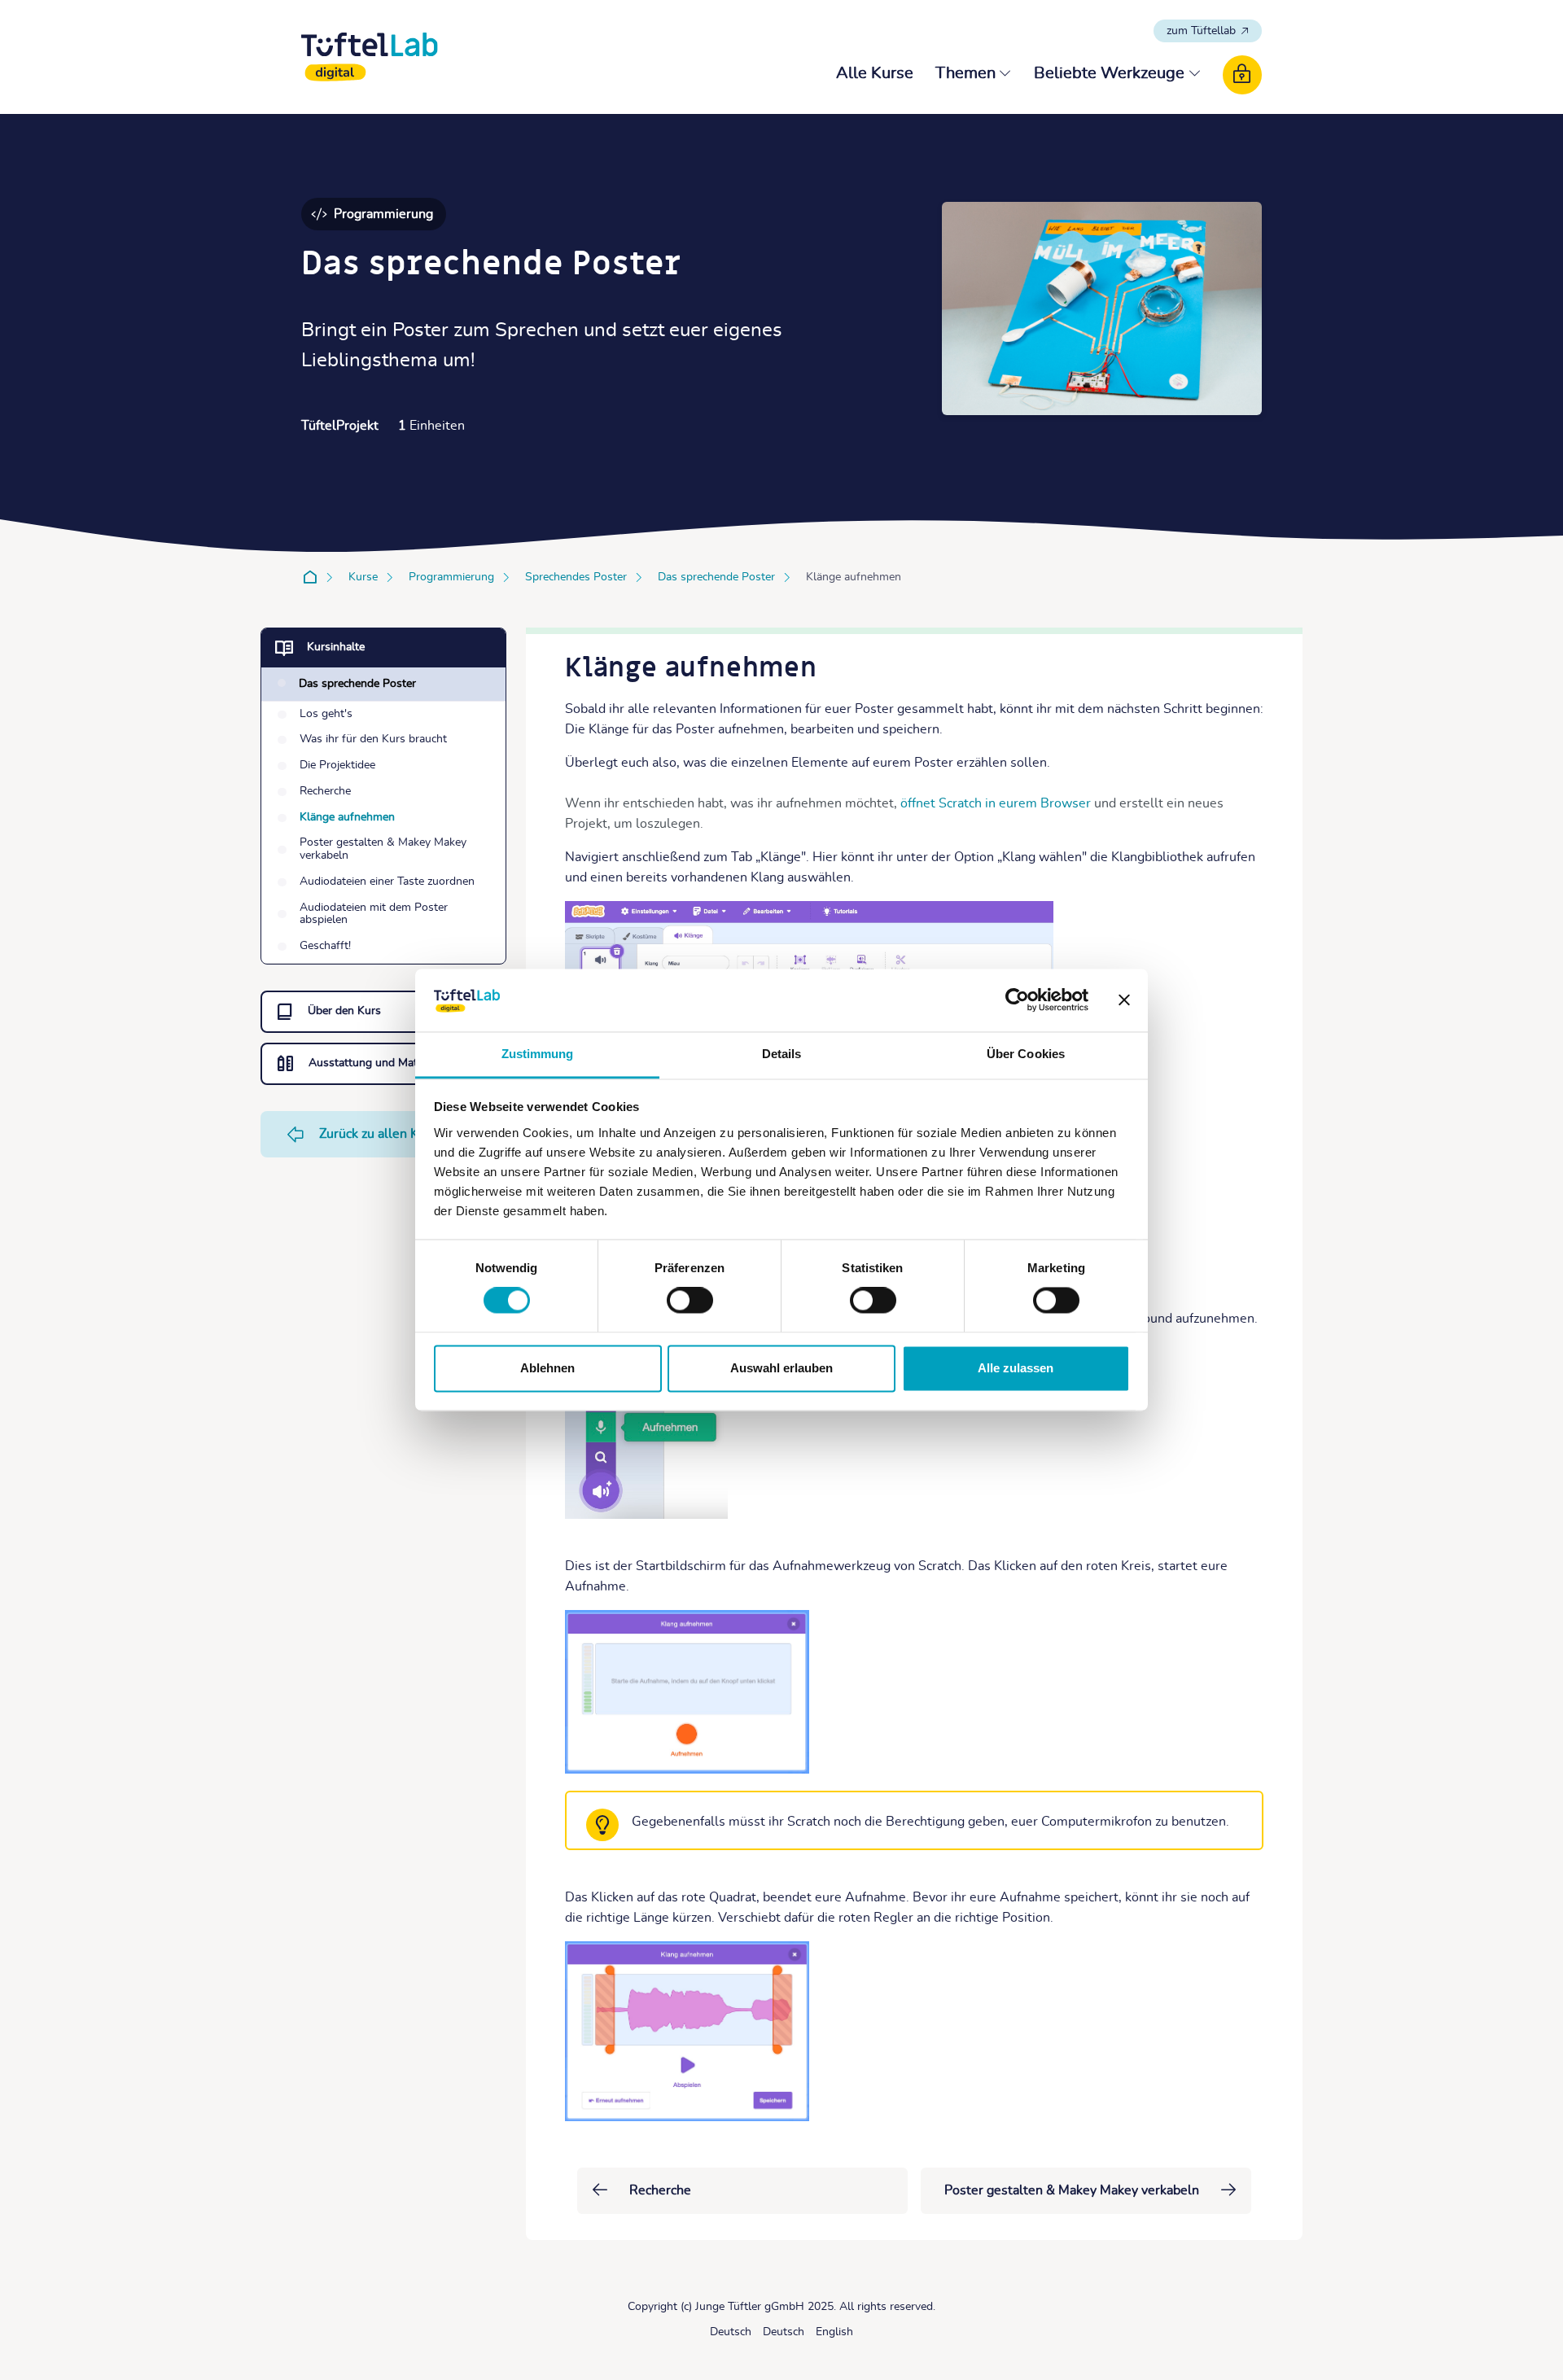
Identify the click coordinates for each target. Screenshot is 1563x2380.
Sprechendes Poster (576, 577)
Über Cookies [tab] (1026, 1054)
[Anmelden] (1242, 75)
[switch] (690, 1301)
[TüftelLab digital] (370, 57)
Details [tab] (782, 1054)
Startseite (313, 577)
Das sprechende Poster (716, 577)
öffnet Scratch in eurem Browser (996, 803)
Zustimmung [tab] (538, 1054)
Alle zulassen (1016, 1368)
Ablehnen (547, 1368)
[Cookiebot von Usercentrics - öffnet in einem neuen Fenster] (1017, 1000)
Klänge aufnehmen (854, 577)
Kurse (363, 577)
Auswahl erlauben (781, 1368)
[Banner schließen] (1124, 1000)
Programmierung (451, 577)
